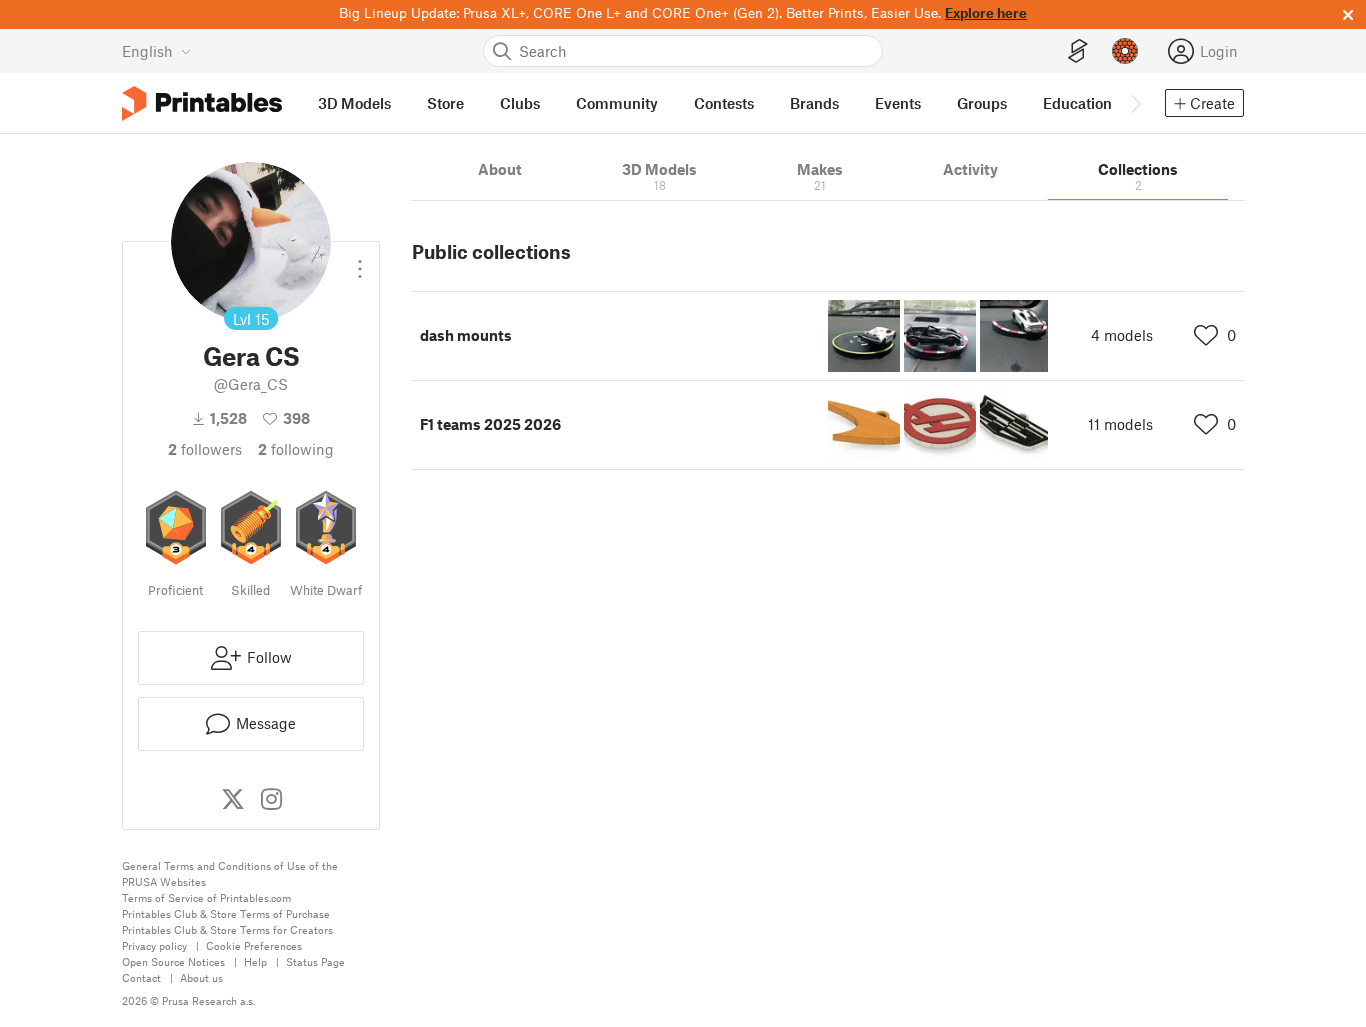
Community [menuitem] (617, 103)
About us (201, 977)
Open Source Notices (173, 961)
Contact (141, 977)
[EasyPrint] (1078, 51)
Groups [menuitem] (982, 103)
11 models (1120, 424)
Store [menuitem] (445, 103)
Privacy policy (154, 945)
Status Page (315, 961)
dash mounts (466, 335)
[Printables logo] (202, 103)
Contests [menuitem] (724, 103)
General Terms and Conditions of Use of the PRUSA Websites (230, 873)
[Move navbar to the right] (1135, 103)
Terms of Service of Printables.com (206, 897)
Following (296, 449)
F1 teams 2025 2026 (490, 424)
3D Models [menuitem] (354, 103)
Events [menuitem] (898, 103)
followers (205, 449)
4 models (1122, 335)
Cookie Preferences (254, 945)
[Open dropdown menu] (360, 261)
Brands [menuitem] (814, 103)
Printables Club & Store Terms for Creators (227, 929)
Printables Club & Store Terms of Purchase (226, 913)
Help (255, 961)
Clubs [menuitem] (520, 103)
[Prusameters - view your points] (1125, 51)
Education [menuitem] (1077, 103)
